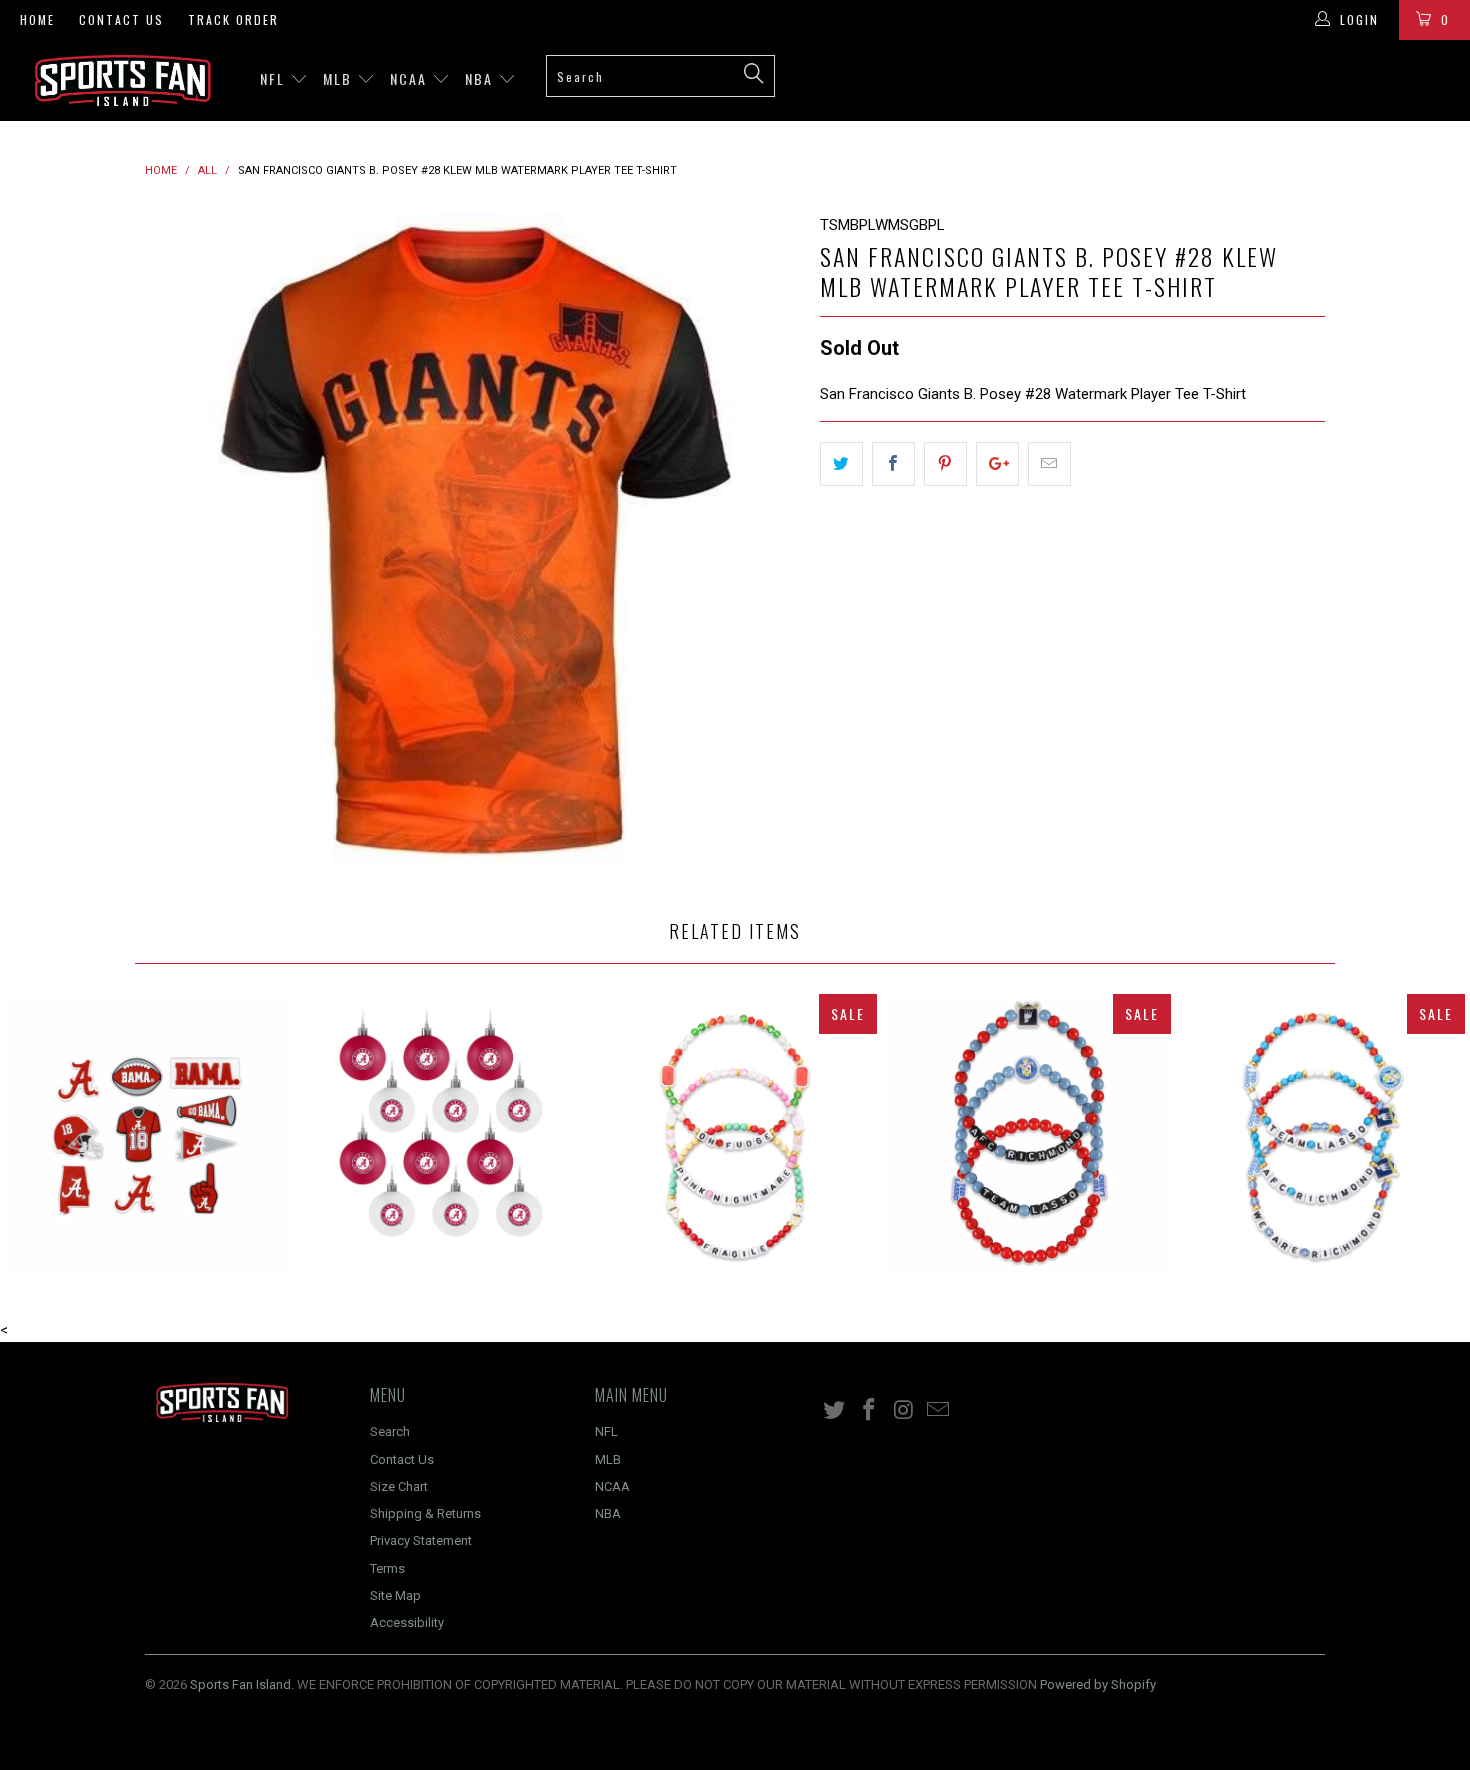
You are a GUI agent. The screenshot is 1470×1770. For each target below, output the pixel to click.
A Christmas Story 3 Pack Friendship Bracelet (735, 1136)
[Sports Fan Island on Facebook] (870, 1411)
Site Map (395, 1595)
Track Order (233, 19)
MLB (340, 78)
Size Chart (399, 1486)
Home (37, 19)
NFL (275, 78)
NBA (481, 78)
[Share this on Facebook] (893, 464)
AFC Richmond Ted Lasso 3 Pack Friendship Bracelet (1323, 1136)
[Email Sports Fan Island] (939, 1411)
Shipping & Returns (425, 1513)
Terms (387, 1568)
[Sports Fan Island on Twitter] (835, 1411)
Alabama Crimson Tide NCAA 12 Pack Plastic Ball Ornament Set (441, 1136)
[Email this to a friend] (1049, 464)
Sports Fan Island (240, 1684)
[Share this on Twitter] (841, 464)
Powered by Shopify (1098, 1684)
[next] (765, 540)
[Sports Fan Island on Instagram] (904, 1411)
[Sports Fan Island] (127, 80)
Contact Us (121, 19)
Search (390, 1431)
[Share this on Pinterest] (945, 464)
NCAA (411, 78)
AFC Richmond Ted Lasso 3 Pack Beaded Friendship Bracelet (1029, 1136)
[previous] (180, 540)
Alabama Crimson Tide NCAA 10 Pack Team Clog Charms (147, 1136)
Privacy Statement (421, 1540)
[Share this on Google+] (997, 464)
